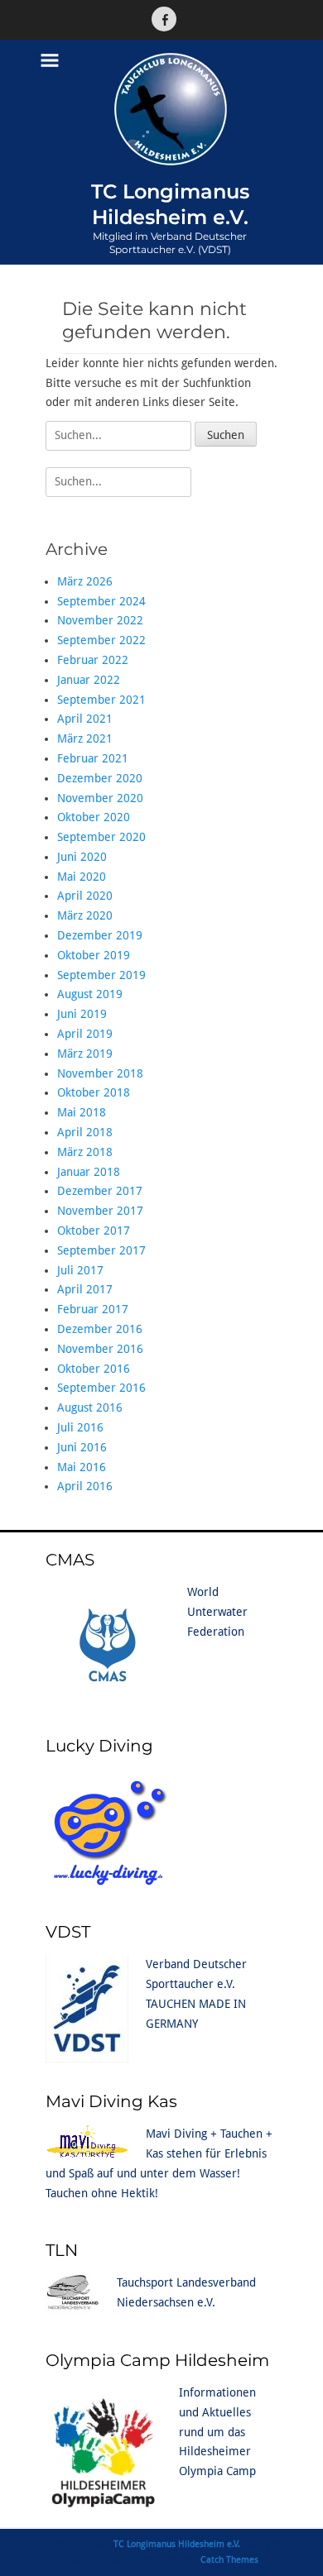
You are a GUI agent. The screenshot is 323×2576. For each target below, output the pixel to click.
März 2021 (85, 738)
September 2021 (101, 700)
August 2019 (90, 994)
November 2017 (100, 1211)
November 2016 (100, 1349)
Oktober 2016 (94, 1369)
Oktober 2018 (94, 1092)
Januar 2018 (89, 1172)
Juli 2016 (80, 1427)
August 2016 (90, 1407)
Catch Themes (229, 2560)
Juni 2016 (82, 1447)
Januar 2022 (89, 680)
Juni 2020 (82, 857)
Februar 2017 (93, 1309)
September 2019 (101, 975)
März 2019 (85, 1054)
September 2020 (101, 837)
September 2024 (101, 601)
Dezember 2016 (100, 1329)
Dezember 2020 (100, 778)
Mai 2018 (82, 1112)
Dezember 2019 (100, 935)
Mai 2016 (82, 1467)
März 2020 (85, 915)
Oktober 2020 (94, 817)
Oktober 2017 (94, 1231)
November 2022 (100, 620)
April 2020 (85, 896)
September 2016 (101, 1388)
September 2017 (101, 1250)
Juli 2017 (80, 1270)
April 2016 (85, 1486)
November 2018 (100, 1073)
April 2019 (85, 1034)
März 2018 (85, 1152)
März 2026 (85, 581)
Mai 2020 (82, 877)
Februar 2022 (93, 660)
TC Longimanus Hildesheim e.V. (177, 2544)
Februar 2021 (93, 758)
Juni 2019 (82, 1014)
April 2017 (85, 1289)
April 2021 (85, 719)
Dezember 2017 (100, 1191)
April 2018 (85, 1132)
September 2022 (101, 640)
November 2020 (100, 798)
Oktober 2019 (94, 955)
